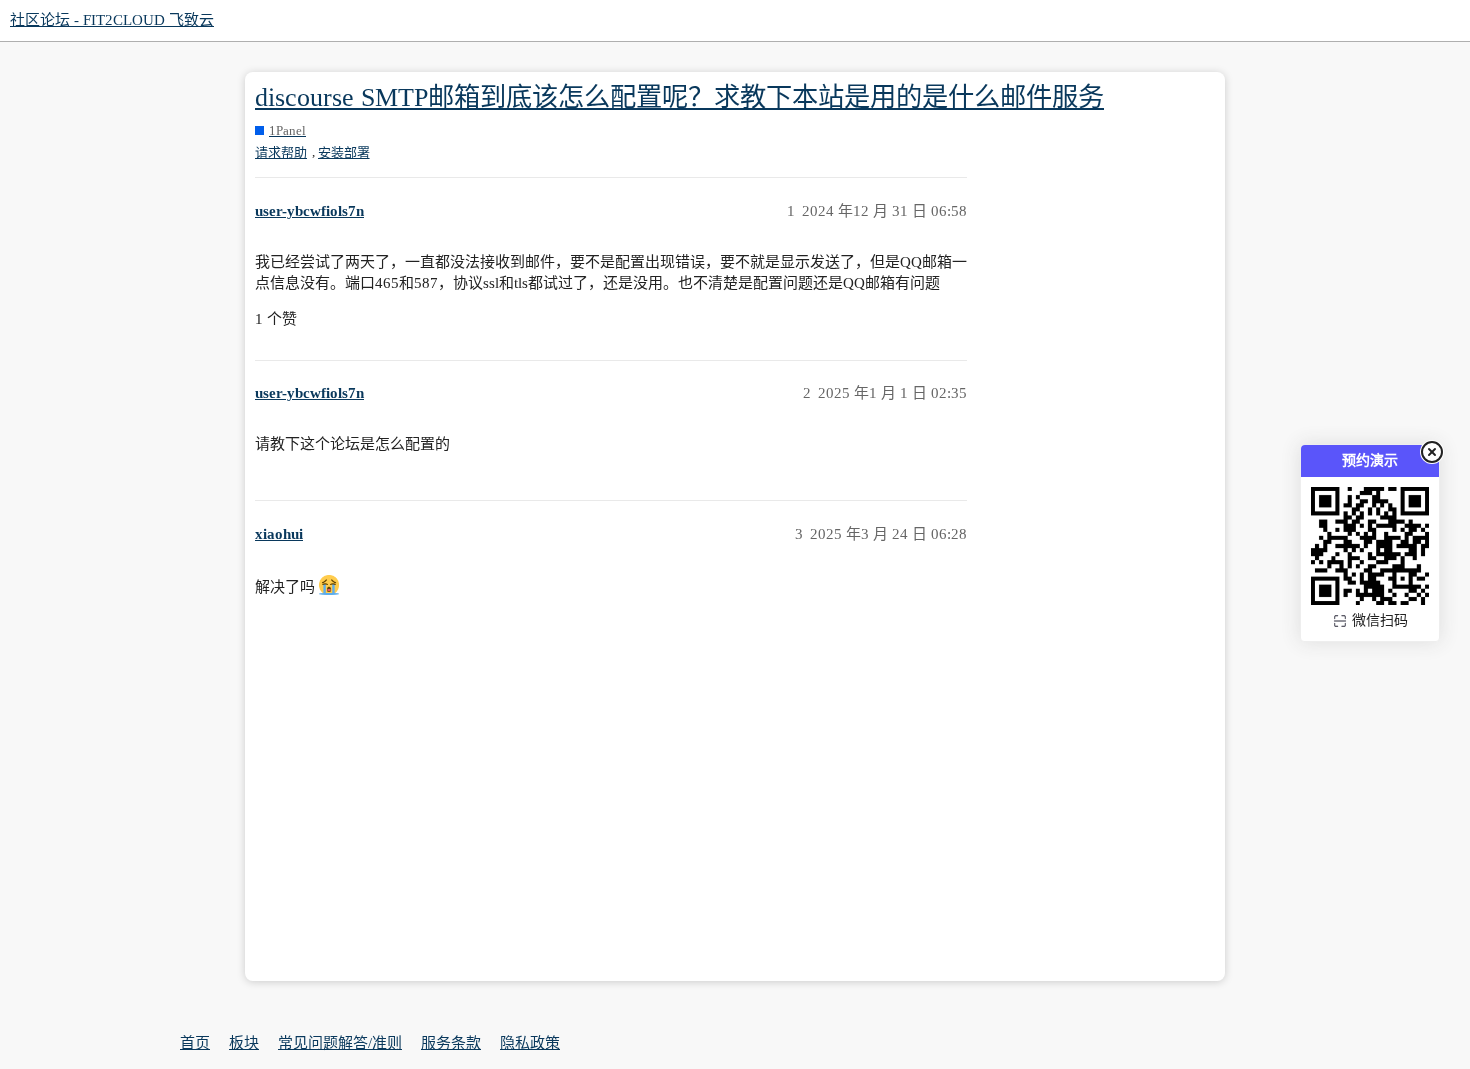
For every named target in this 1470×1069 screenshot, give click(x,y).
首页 (195, 1043)
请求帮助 (281, 152)
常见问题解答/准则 (340, 1043)
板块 (244, 1043)
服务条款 (451, 1043)
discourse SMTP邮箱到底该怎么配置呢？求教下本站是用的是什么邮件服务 (679, 97)
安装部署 (344, 152)
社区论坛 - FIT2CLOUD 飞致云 (112, 20)
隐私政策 (530, 1043)
